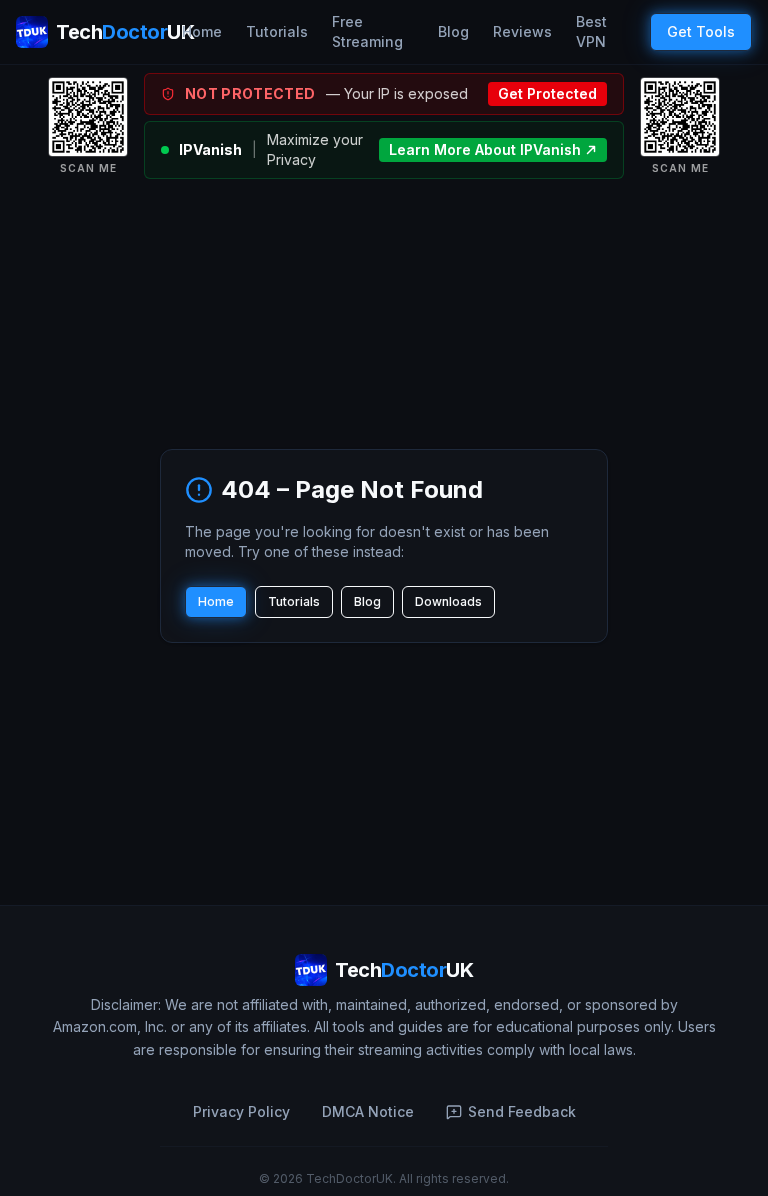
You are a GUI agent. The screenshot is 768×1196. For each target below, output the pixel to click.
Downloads (448, 601)
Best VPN (591, 31)
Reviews (522, 31)
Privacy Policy (241, 1111)
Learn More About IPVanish (485, 149)
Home (202, 31)
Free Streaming (367, 31)
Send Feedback (522, 1111)
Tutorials (277, 31)
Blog (453, 31)
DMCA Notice (368, 1111)
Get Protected (547, 93)
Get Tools (701, 31)
